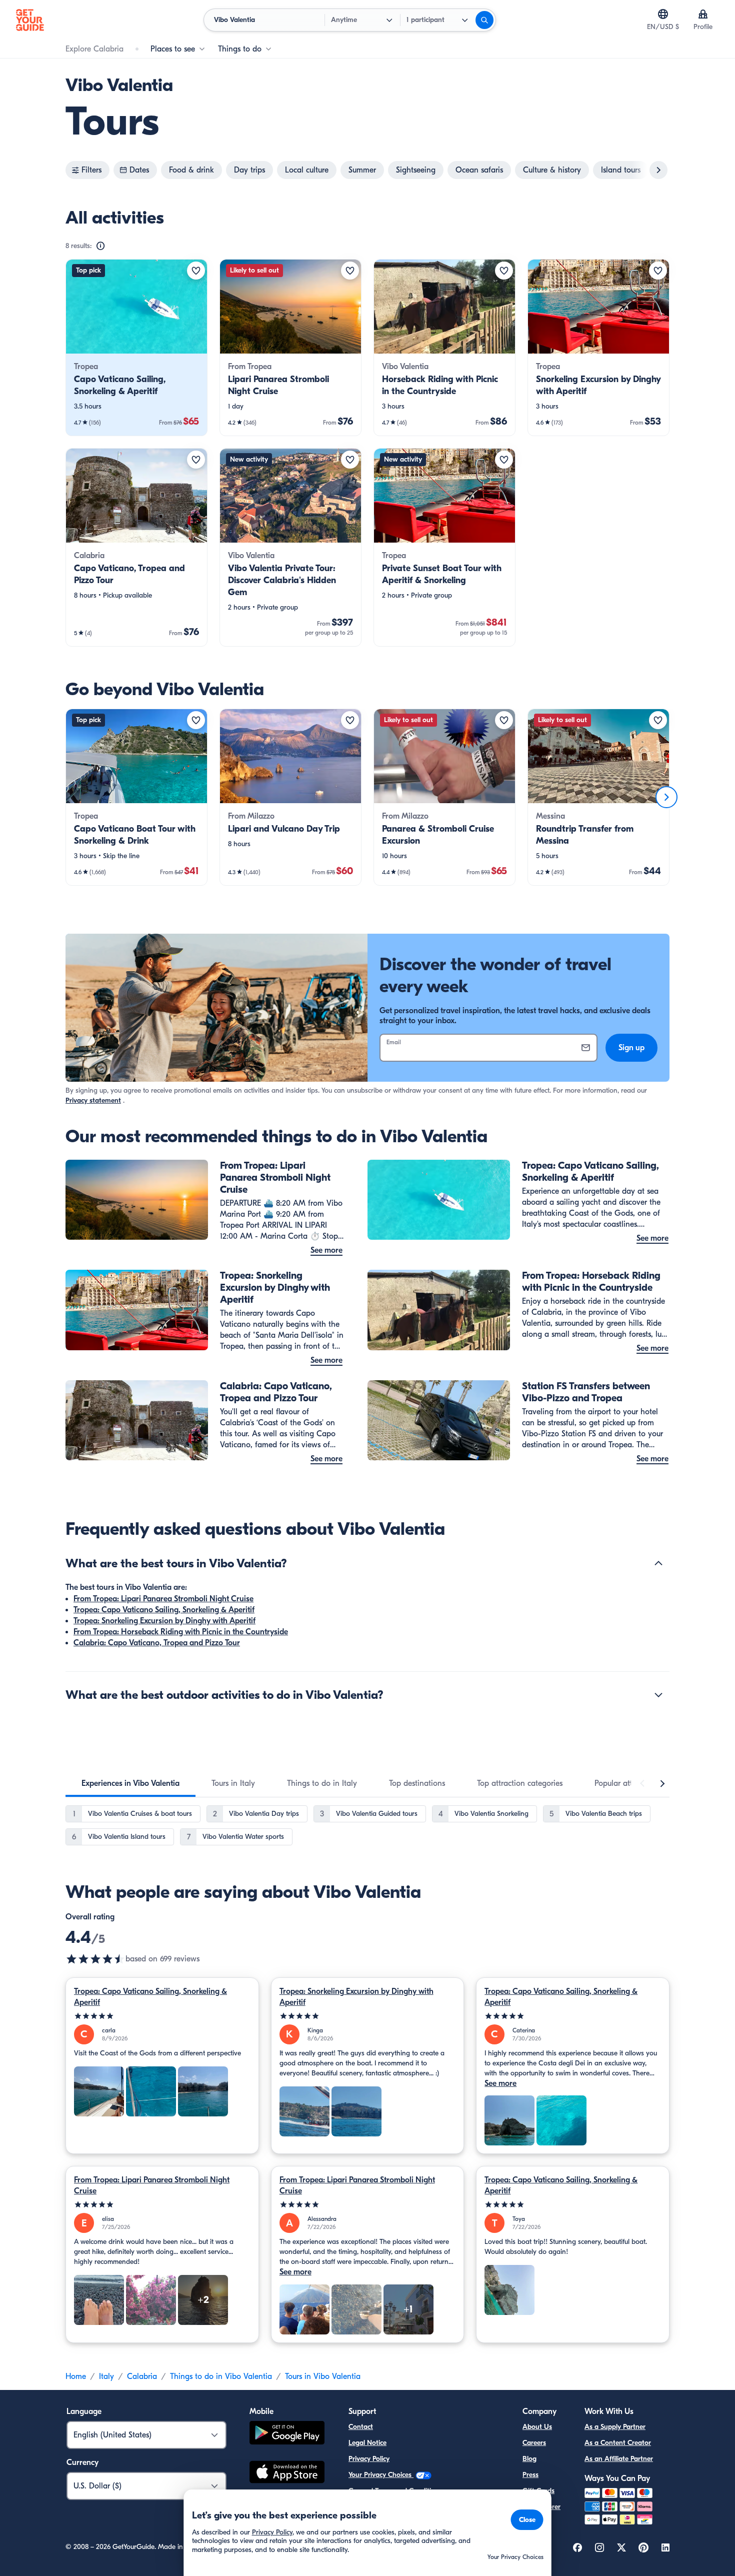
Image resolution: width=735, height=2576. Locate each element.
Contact (361, 2427)
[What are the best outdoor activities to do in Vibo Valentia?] (658, 1695)
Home (76, 2376)
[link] (136, 348)
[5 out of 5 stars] (162, 2016)
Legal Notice (367, 2443)
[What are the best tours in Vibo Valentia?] (658, 1563)
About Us (537, 2427)
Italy (106, 2376)
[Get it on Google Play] (287, 2434)
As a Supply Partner (615, 2427)
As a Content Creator (618, 2443)
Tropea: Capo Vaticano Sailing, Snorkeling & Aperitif (164, 1610)
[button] (136, 348)
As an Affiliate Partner (619, 2459)
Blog (529, 2459)
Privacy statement (93, 1100)
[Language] (663, 14)
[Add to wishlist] (196, 271)
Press (530, 2475)
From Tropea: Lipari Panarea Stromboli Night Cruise (163, 1599)
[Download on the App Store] (287, 2473)
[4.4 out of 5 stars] (95, 1959)
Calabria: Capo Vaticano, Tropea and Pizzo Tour (157, 1643)
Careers (534, 2443)
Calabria (142, 2376)
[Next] (666, 797)
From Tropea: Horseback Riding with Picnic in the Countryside (181, 1632)
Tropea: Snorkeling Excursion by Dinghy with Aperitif (164, 1621)
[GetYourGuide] (30, 20)
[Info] (100, 246)
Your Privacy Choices (381, 2475)
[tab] (130, 1783)
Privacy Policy (369, 2459)
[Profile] (703, 14)
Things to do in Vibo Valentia (221, 2376)
